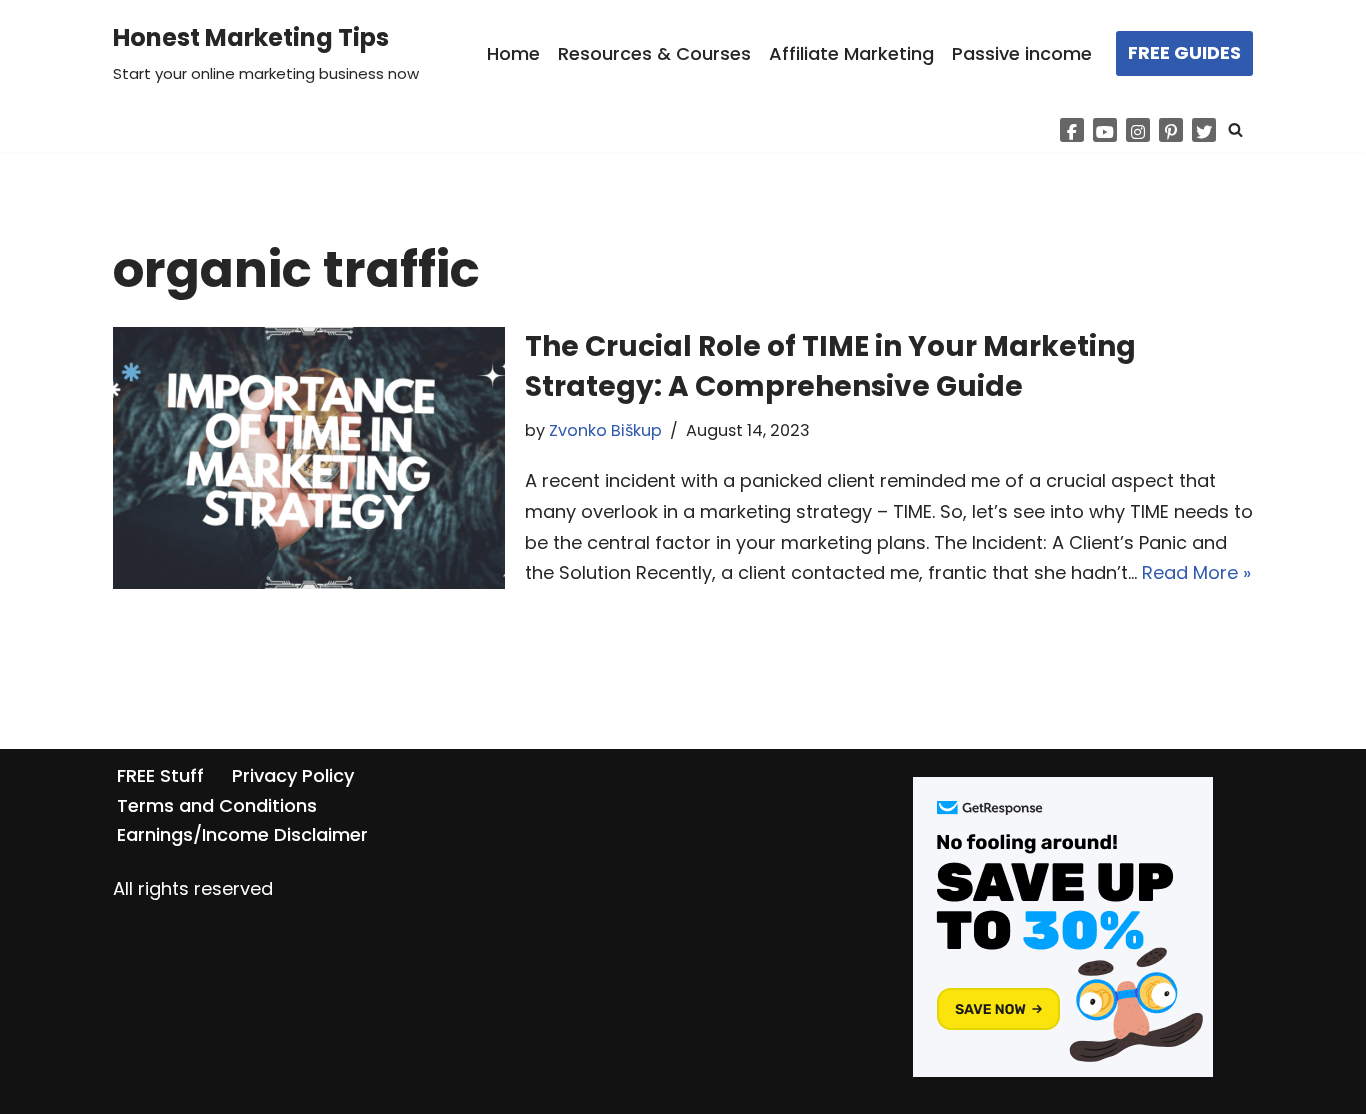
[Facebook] (1072, 130)
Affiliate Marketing (851, 53)
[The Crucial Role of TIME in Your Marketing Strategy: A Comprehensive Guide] (309, 457)
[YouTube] (1105, 130)
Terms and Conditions (217, 805)
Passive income (1022, 53)
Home (513, 53)
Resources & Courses (654, 53)
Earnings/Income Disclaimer (242, 834)
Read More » (1196, 572)
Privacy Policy (293, 775)
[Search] (1235, 129)
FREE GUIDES (1184, 52)
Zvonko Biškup (605, 430)
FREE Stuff (160, 775)
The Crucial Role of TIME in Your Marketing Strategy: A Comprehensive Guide (830, 366)
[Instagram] (1138, 130)
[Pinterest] (1171, 130)
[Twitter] (1204, 130)
